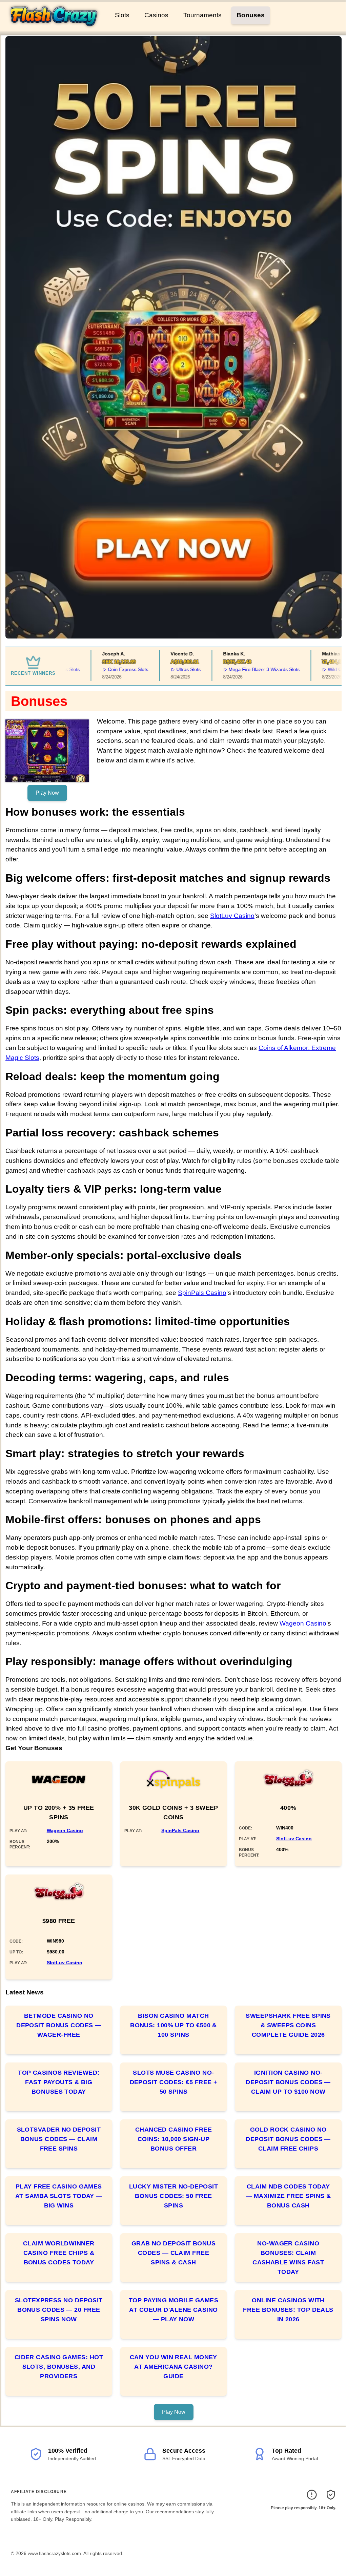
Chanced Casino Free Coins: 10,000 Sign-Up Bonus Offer (174, 2139)
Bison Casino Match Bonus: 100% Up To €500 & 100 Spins (173, 2025)
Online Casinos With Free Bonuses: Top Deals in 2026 (288, 2310)
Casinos (156, 15)
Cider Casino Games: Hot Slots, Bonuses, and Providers (59, 2367)
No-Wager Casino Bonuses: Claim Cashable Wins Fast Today (288, 2258)
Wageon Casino (303, 1623)
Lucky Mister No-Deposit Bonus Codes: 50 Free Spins (173, 2196)
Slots (122, 15)
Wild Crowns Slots (323, 669)
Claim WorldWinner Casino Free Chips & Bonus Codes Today (59, 2253)
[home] (56, 27)
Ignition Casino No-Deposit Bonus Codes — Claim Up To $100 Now (288, 2082)
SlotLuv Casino (232, 916)
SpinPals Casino (202, 1293)
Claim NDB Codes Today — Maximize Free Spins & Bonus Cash (288, 2196)
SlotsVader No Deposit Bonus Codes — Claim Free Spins (59, 2139)
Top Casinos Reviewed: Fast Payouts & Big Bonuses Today (59, 2082)
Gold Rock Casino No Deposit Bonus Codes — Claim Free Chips (288, 2139)
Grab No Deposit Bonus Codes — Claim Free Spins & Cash (173, 2253)
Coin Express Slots (104, 669)
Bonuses (251, 15)
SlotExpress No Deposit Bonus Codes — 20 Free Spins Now (59, 2310)
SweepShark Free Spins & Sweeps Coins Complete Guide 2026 (288, 2025)
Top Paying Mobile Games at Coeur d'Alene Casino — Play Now (173, 2310)
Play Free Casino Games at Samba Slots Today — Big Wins (59, 2196)
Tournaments (202, 15)
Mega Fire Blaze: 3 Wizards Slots (240, 669)
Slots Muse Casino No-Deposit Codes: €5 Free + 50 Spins (174, 2082)
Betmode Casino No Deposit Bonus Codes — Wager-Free (59, 2025)
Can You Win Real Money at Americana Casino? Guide (173, 2367)
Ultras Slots (164, 669)
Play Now (47, 793)
